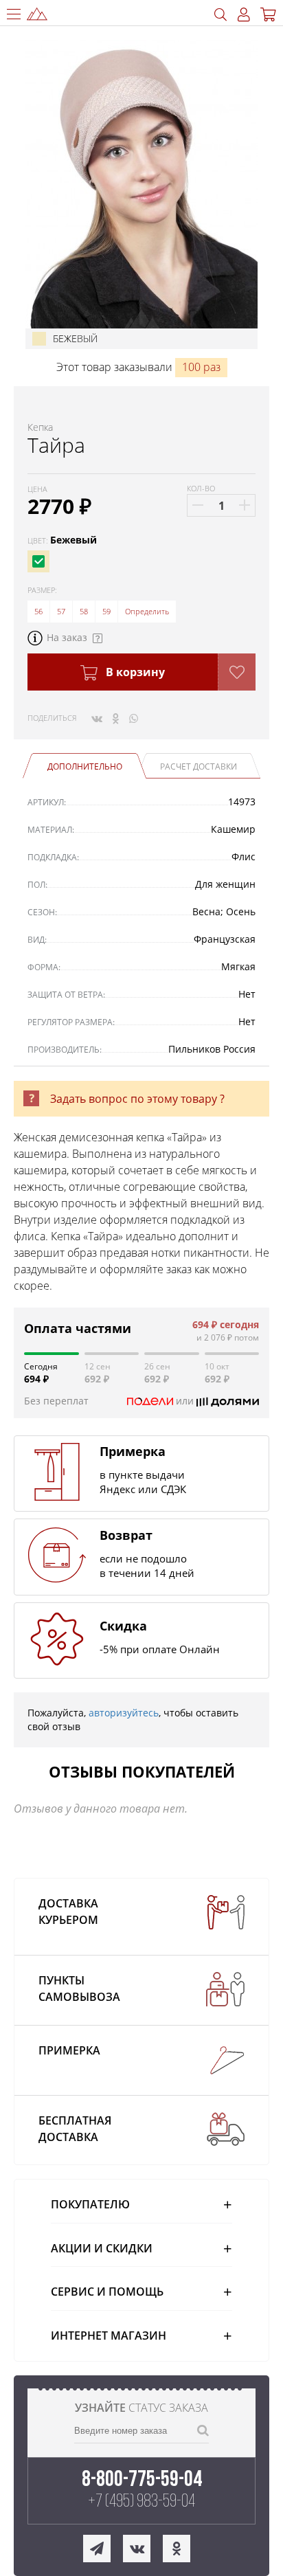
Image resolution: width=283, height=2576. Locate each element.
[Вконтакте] (97, 718)
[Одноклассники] (116, 718)
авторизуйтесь (124, 1713)
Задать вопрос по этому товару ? (137, 1099)
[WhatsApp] (134, 718)
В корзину (134, 672)
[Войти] (244, 15)
